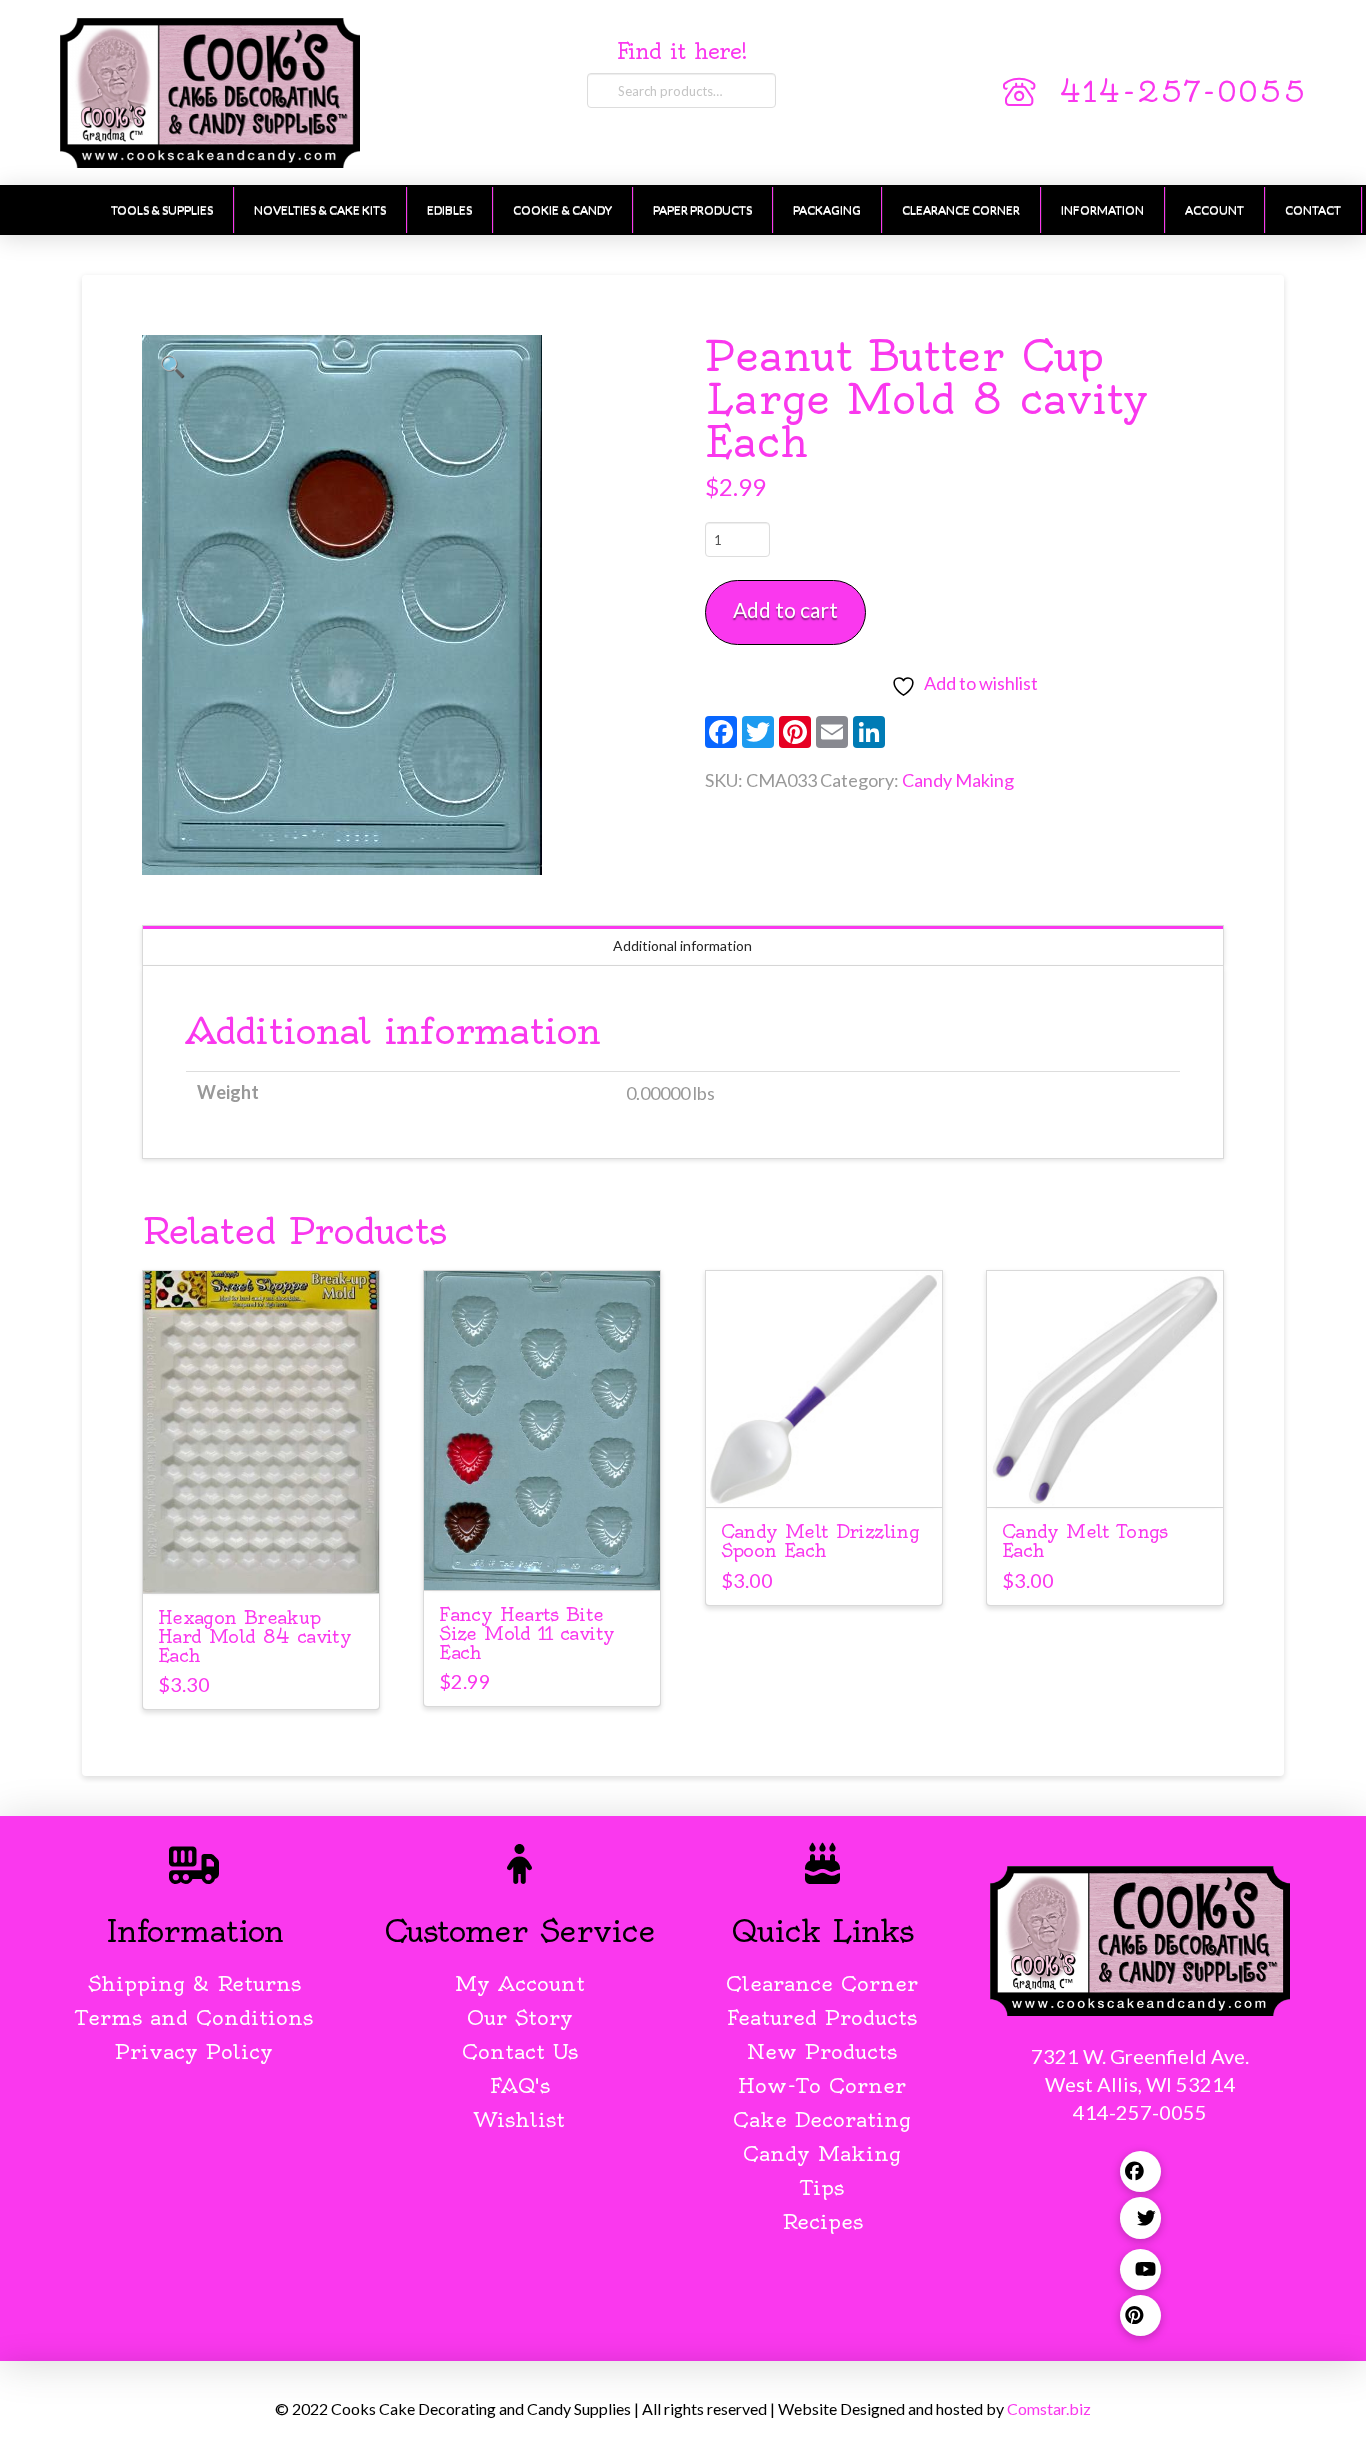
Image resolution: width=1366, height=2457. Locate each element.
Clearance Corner (822, 1983)
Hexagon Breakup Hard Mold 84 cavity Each (254, 1636)
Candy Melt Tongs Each (1085, 1541)
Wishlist (519, 2119)
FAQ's (520, 2085)
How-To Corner (822, 2085)
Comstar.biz (1049, 2408)
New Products (822, 2051)
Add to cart (785, 609)
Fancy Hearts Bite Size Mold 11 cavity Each (526, 1633)
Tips (822, 2187)
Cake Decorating (822, 2119)
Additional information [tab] (682, 945)
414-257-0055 (1183, 92)
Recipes (822, 2221)
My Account (520, 1983)
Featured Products (822, 2017)
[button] (173, 366)
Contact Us (520, 2051)
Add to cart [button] (270, 1559)
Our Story (520, 2017)
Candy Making (958, 780)
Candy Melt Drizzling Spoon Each (820, 1541)
